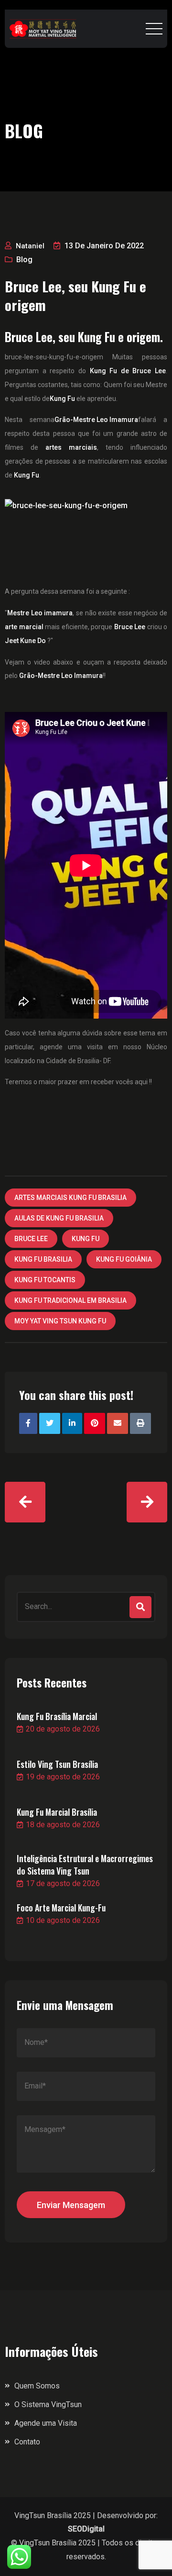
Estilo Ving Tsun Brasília (57, 1764)
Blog (24, 260)
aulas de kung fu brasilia (59, 1218)
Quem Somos (37, 2386)
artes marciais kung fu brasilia (70, 1198)
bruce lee (31, 1239)
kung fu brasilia (43, 1259)
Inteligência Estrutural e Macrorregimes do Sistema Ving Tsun (85, 1865)
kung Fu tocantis (45, 1280)
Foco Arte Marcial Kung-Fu (61, 1908)
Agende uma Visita (46, 2423)
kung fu (86, 1239)
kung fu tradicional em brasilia (70, 1300)
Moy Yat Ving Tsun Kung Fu (60, 1321)
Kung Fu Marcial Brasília (57, 1812)
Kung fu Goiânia (124, 1259)
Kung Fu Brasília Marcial (57, 1716)
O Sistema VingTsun (48, 2404)
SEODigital (86, 2529)
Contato (27, 2442)
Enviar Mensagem (71, 2205)
